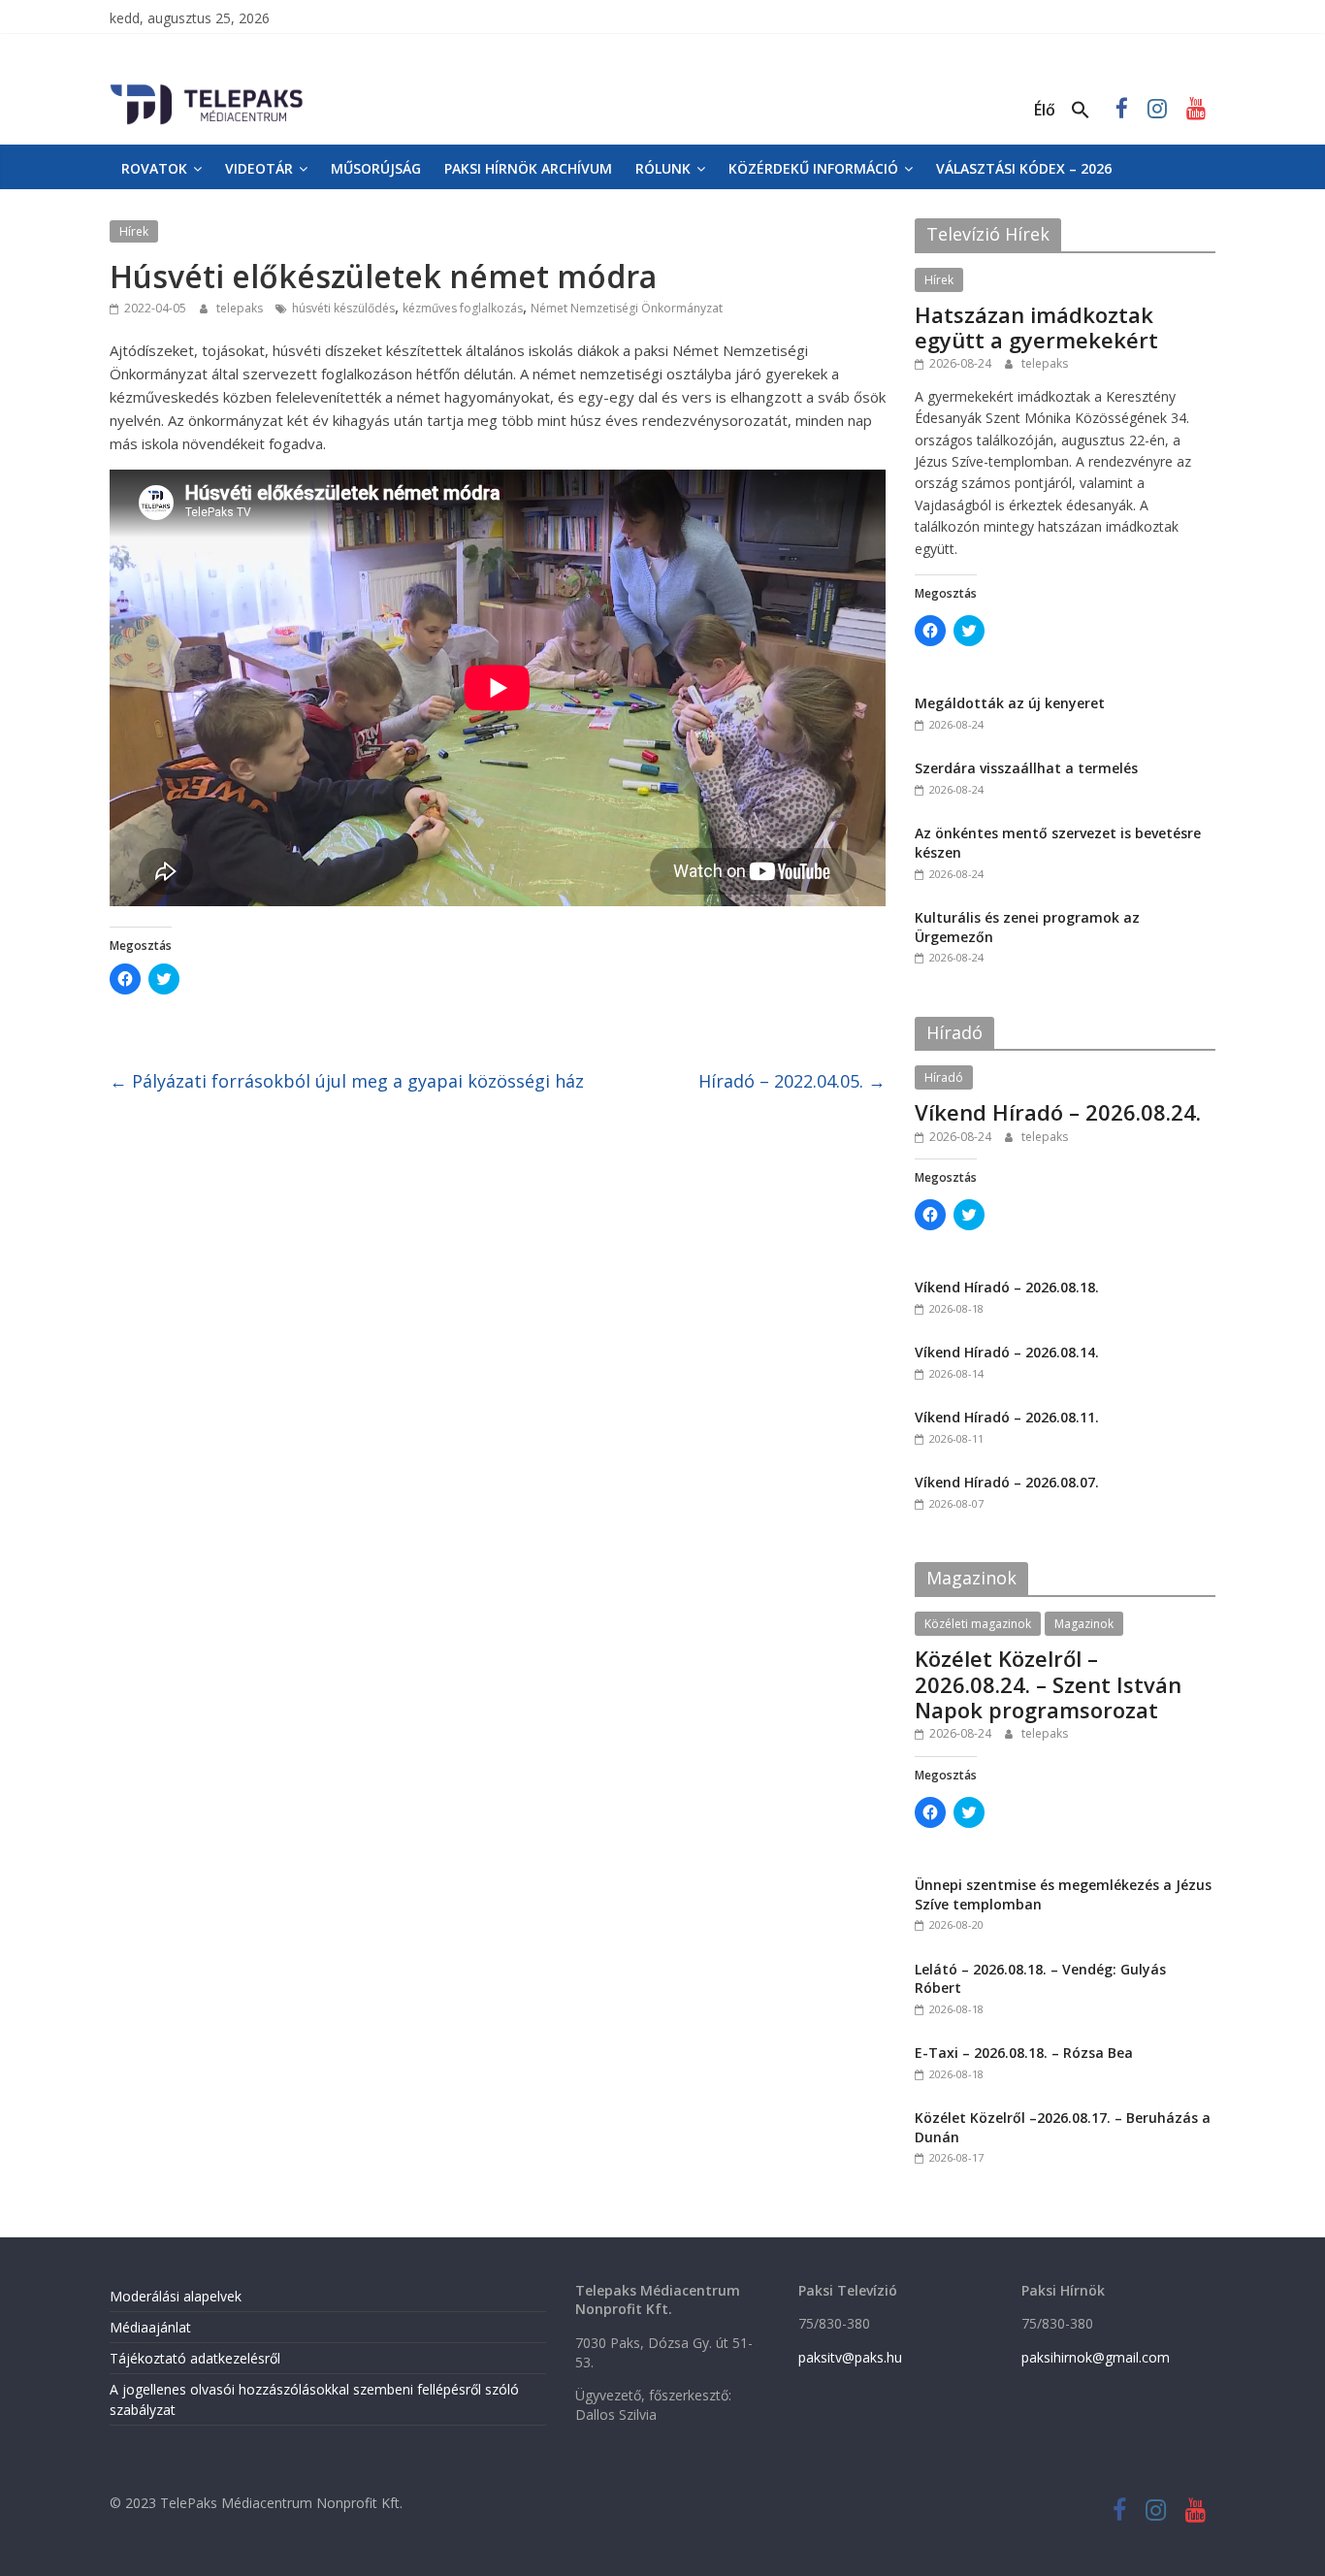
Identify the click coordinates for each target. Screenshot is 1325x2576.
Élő (1045, 110)
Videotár (259, 168)
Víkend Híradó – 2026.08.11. (1007, 1417)
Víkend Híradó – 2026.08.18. (1007, 1287)
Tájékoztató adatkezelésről (195, 2358)
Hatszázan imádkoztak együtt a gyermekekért (1036, 327)
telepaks (241, 308)
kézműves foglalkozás (463, 308)
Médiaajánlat (150, 2327)
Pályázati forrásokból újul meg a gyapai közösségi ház (347, 1081)
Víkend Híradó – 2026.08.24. (1058, 1112)
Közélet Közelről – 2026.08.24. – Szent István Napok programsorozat (1048, 1684)
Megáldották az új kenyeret (1010, 703)
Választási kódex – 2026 (1024, 168)
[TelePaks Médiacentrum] (207, 88)
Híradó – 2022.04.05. (792, 1081)
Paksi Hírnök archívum (528, 168)
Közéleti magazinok (978, 1624)
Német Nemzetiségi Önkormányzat (627, 308)
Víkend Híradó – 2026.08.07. (1007, 1482)
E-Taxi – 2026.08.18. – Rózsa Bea (1024, 2053)
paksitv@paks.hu (850, 2357)
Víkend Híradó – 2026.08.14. (1007, 1352)
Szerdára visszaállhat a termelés (1026, 768)
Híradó (944, 1077)
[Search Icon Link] (1081, 111)
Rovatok (154, 168)
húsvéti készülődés (343, 308)
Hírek (134, 231)
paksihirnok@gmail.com (1096, 2357)
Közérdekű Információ (813, 168)
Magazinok (1084, 1624)
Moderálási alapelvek (176, 2296)
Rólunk (663, 168)
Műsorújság (376, 168)
